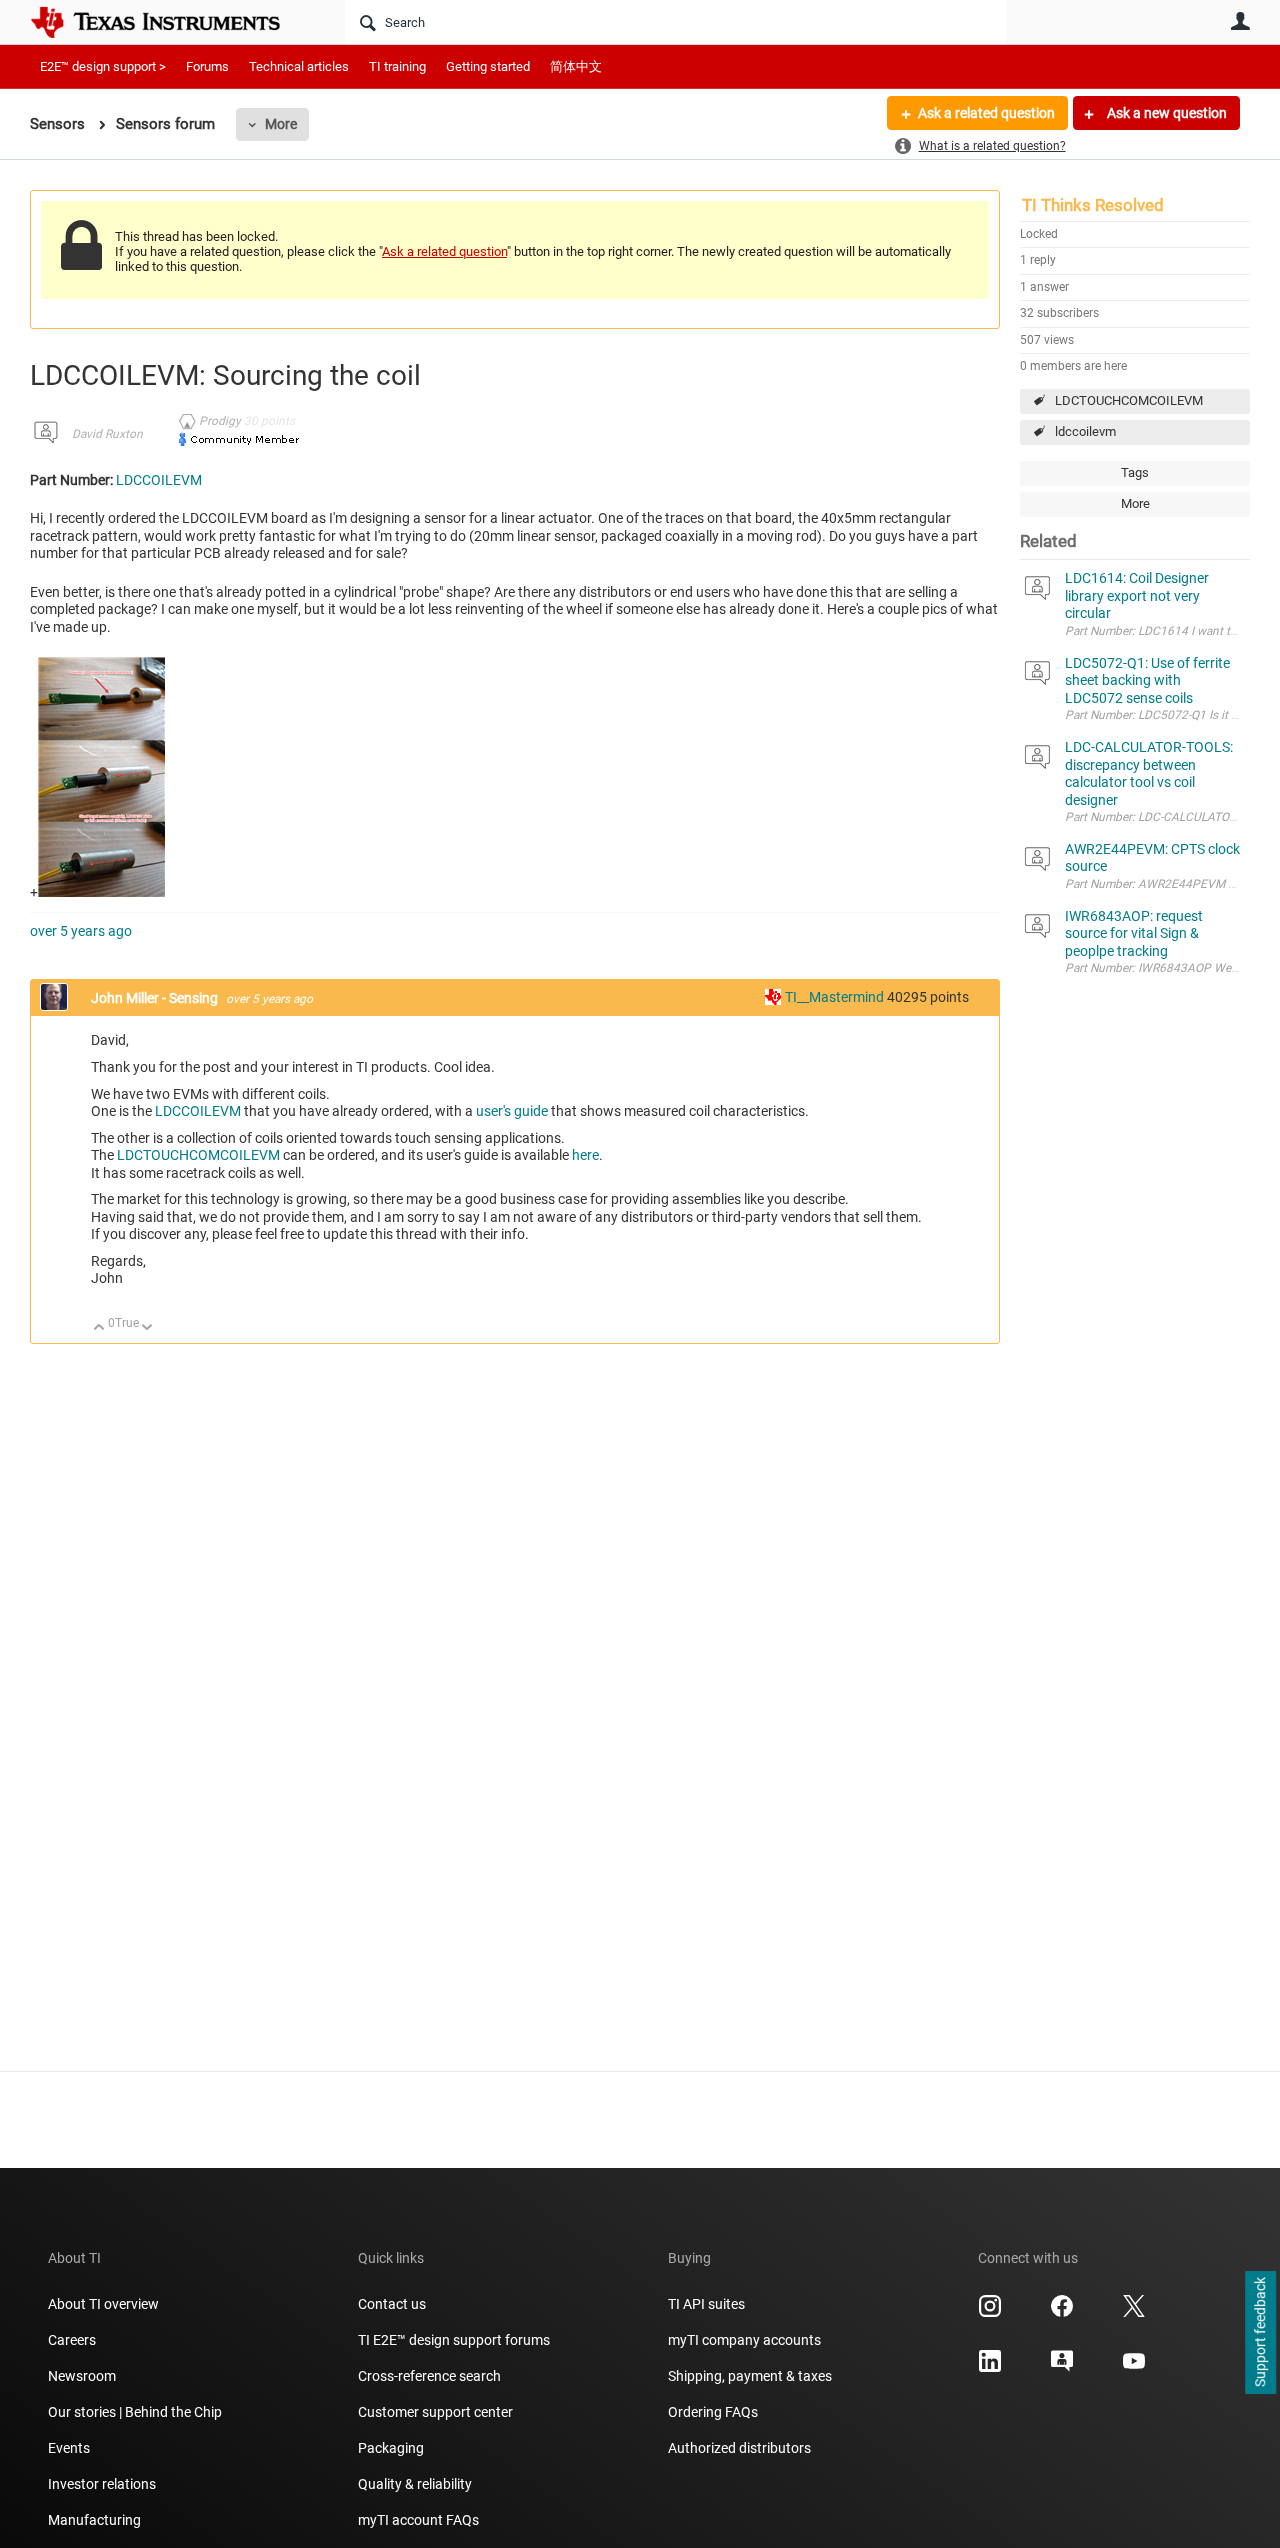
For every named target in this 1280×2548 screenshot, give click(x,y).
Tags (1135, 472)
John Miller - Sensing (156, 998)
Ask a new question (1165, 113)
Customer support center (435, 2412)
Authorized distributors (739, 2448)
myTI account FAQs (418, 2520)
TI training (397, 66)
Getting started (488, 66)
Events (69, 2448)
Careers (72, 2340)
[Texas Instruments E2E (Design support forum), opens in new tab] (1062, 2368)
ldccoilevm (1085, 431)
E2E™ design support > (103, 66)
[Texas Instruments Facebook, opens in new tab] (1062, 2313)
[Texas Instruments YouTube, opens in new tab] (1134, 2368)
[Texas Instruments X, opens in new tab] (1134, 2313)
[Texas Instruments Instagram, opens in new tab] (990, 2313)
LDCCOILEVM (159, 480)
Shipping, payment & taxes (750, 2376)
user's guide (512, 1111)
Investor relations (102, 2484)
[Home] (170, 22)
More (281, 124)
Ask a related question (986, 113)
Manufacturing (94, 2520)
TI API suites (706, 2304)
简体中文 (576, 66)
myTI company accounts (744, 2340)
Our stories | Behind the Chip (135, 2412)
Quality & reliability (415, 2484)
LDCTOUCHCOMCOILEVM (1129, 400)
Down (147, 1328)
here (585, 1155)
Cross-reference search (429, 2376)
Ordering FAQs (713, 2412)
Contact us (392, 2304)
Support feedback (1260, 2333)
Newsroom (82, 2376)
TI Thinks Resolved (1093, 205)
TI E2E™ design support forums (454, 2340)
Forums (207, 66)
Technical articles (299, 66)
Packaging (391, 2448)
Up (99, 1328)
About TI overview (103, 2304)
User (1240, 21)
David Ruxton (107, 434)
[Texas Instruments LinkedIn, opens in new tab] (990, 2368)
